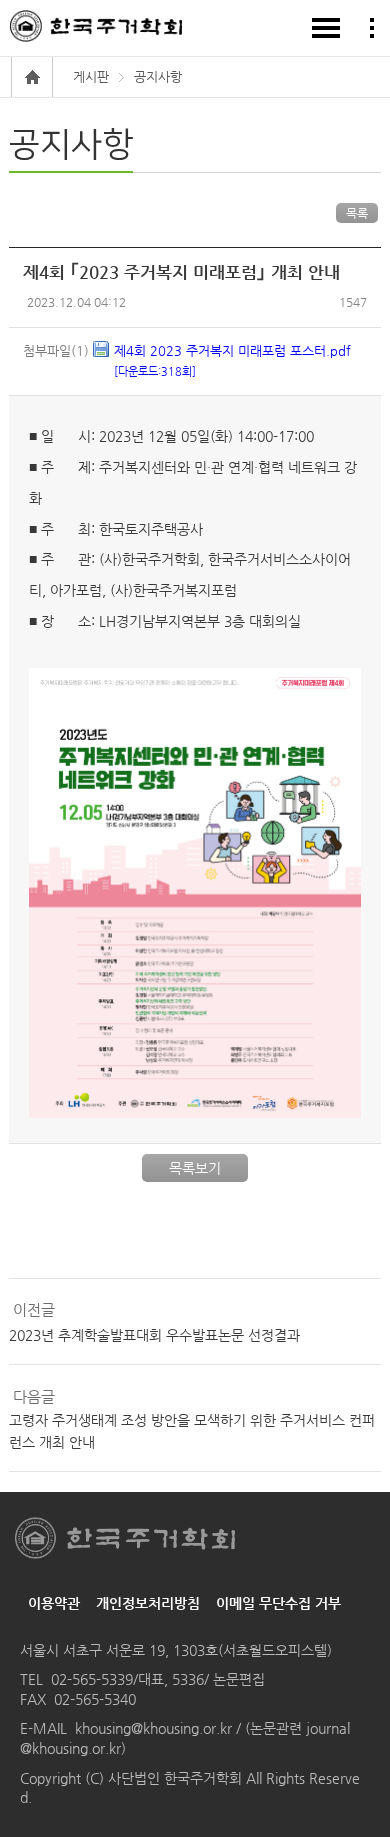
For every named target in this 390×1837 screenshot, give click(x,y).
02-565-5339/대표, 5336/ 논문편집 (158, 1679)
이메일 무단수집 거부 (278, 1603)
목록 (357, 213)
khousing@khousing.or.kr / (160, 1728)
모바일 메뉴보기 (326, 28)
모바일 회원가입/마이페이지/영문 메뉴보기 (372, 28)
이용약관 (54, 1603)
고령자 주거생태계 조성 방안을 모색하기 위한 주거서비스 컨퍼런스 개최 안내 (192, 1431)
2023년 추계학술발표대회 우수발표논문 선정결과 (154, 1335)
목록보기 (195, 1168)
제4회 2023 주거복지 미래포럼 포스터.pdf (232, 360)
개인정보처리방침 (148, 1603)
